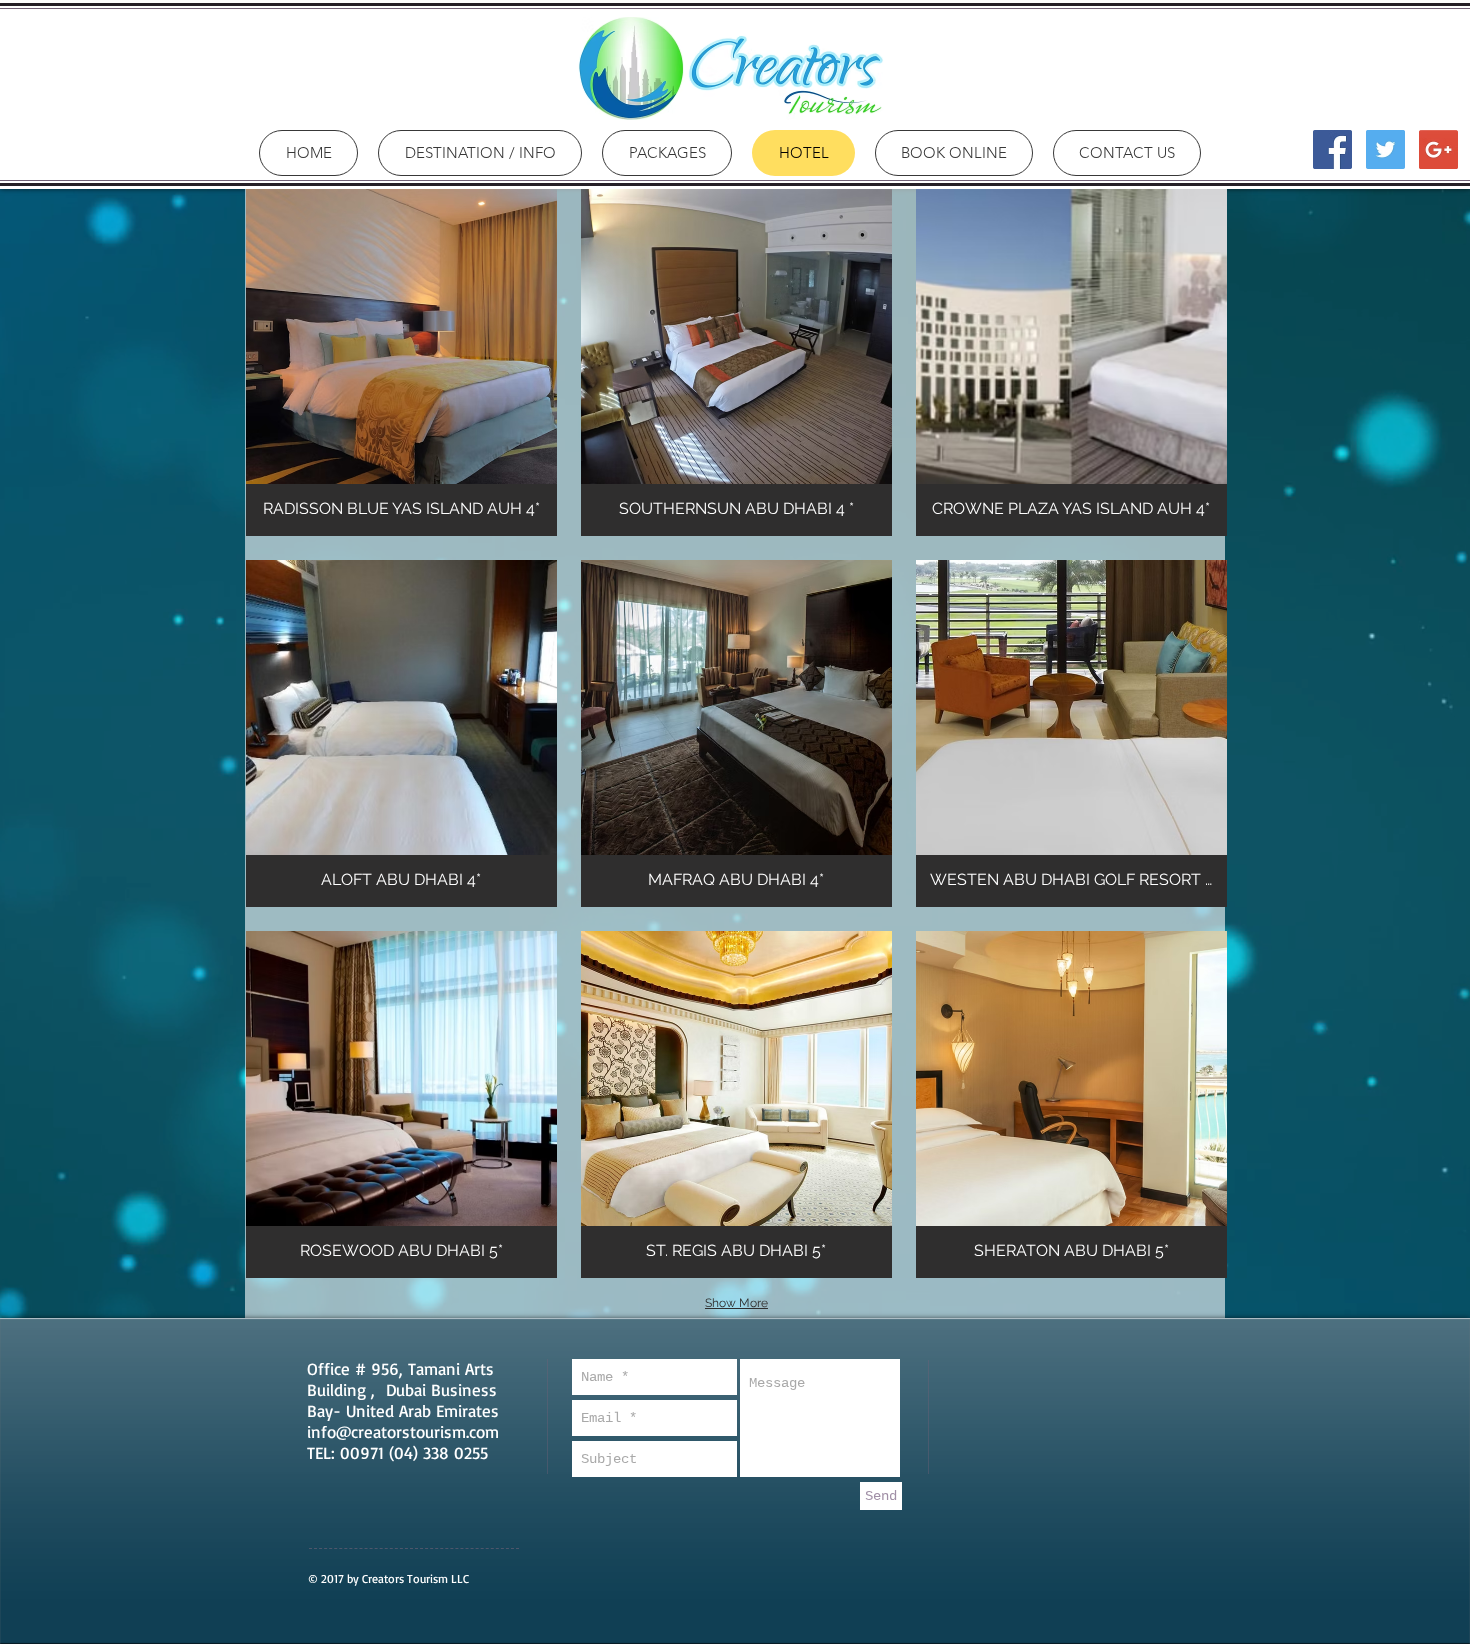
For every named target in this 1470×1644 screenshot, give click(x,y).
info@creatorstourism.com (403, 1431)
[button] (401, 362)
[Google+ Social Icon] (1438, 149)
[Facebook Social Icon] (1332, 149)
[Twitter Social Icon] (1385, 149)
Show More (736, 1303)
